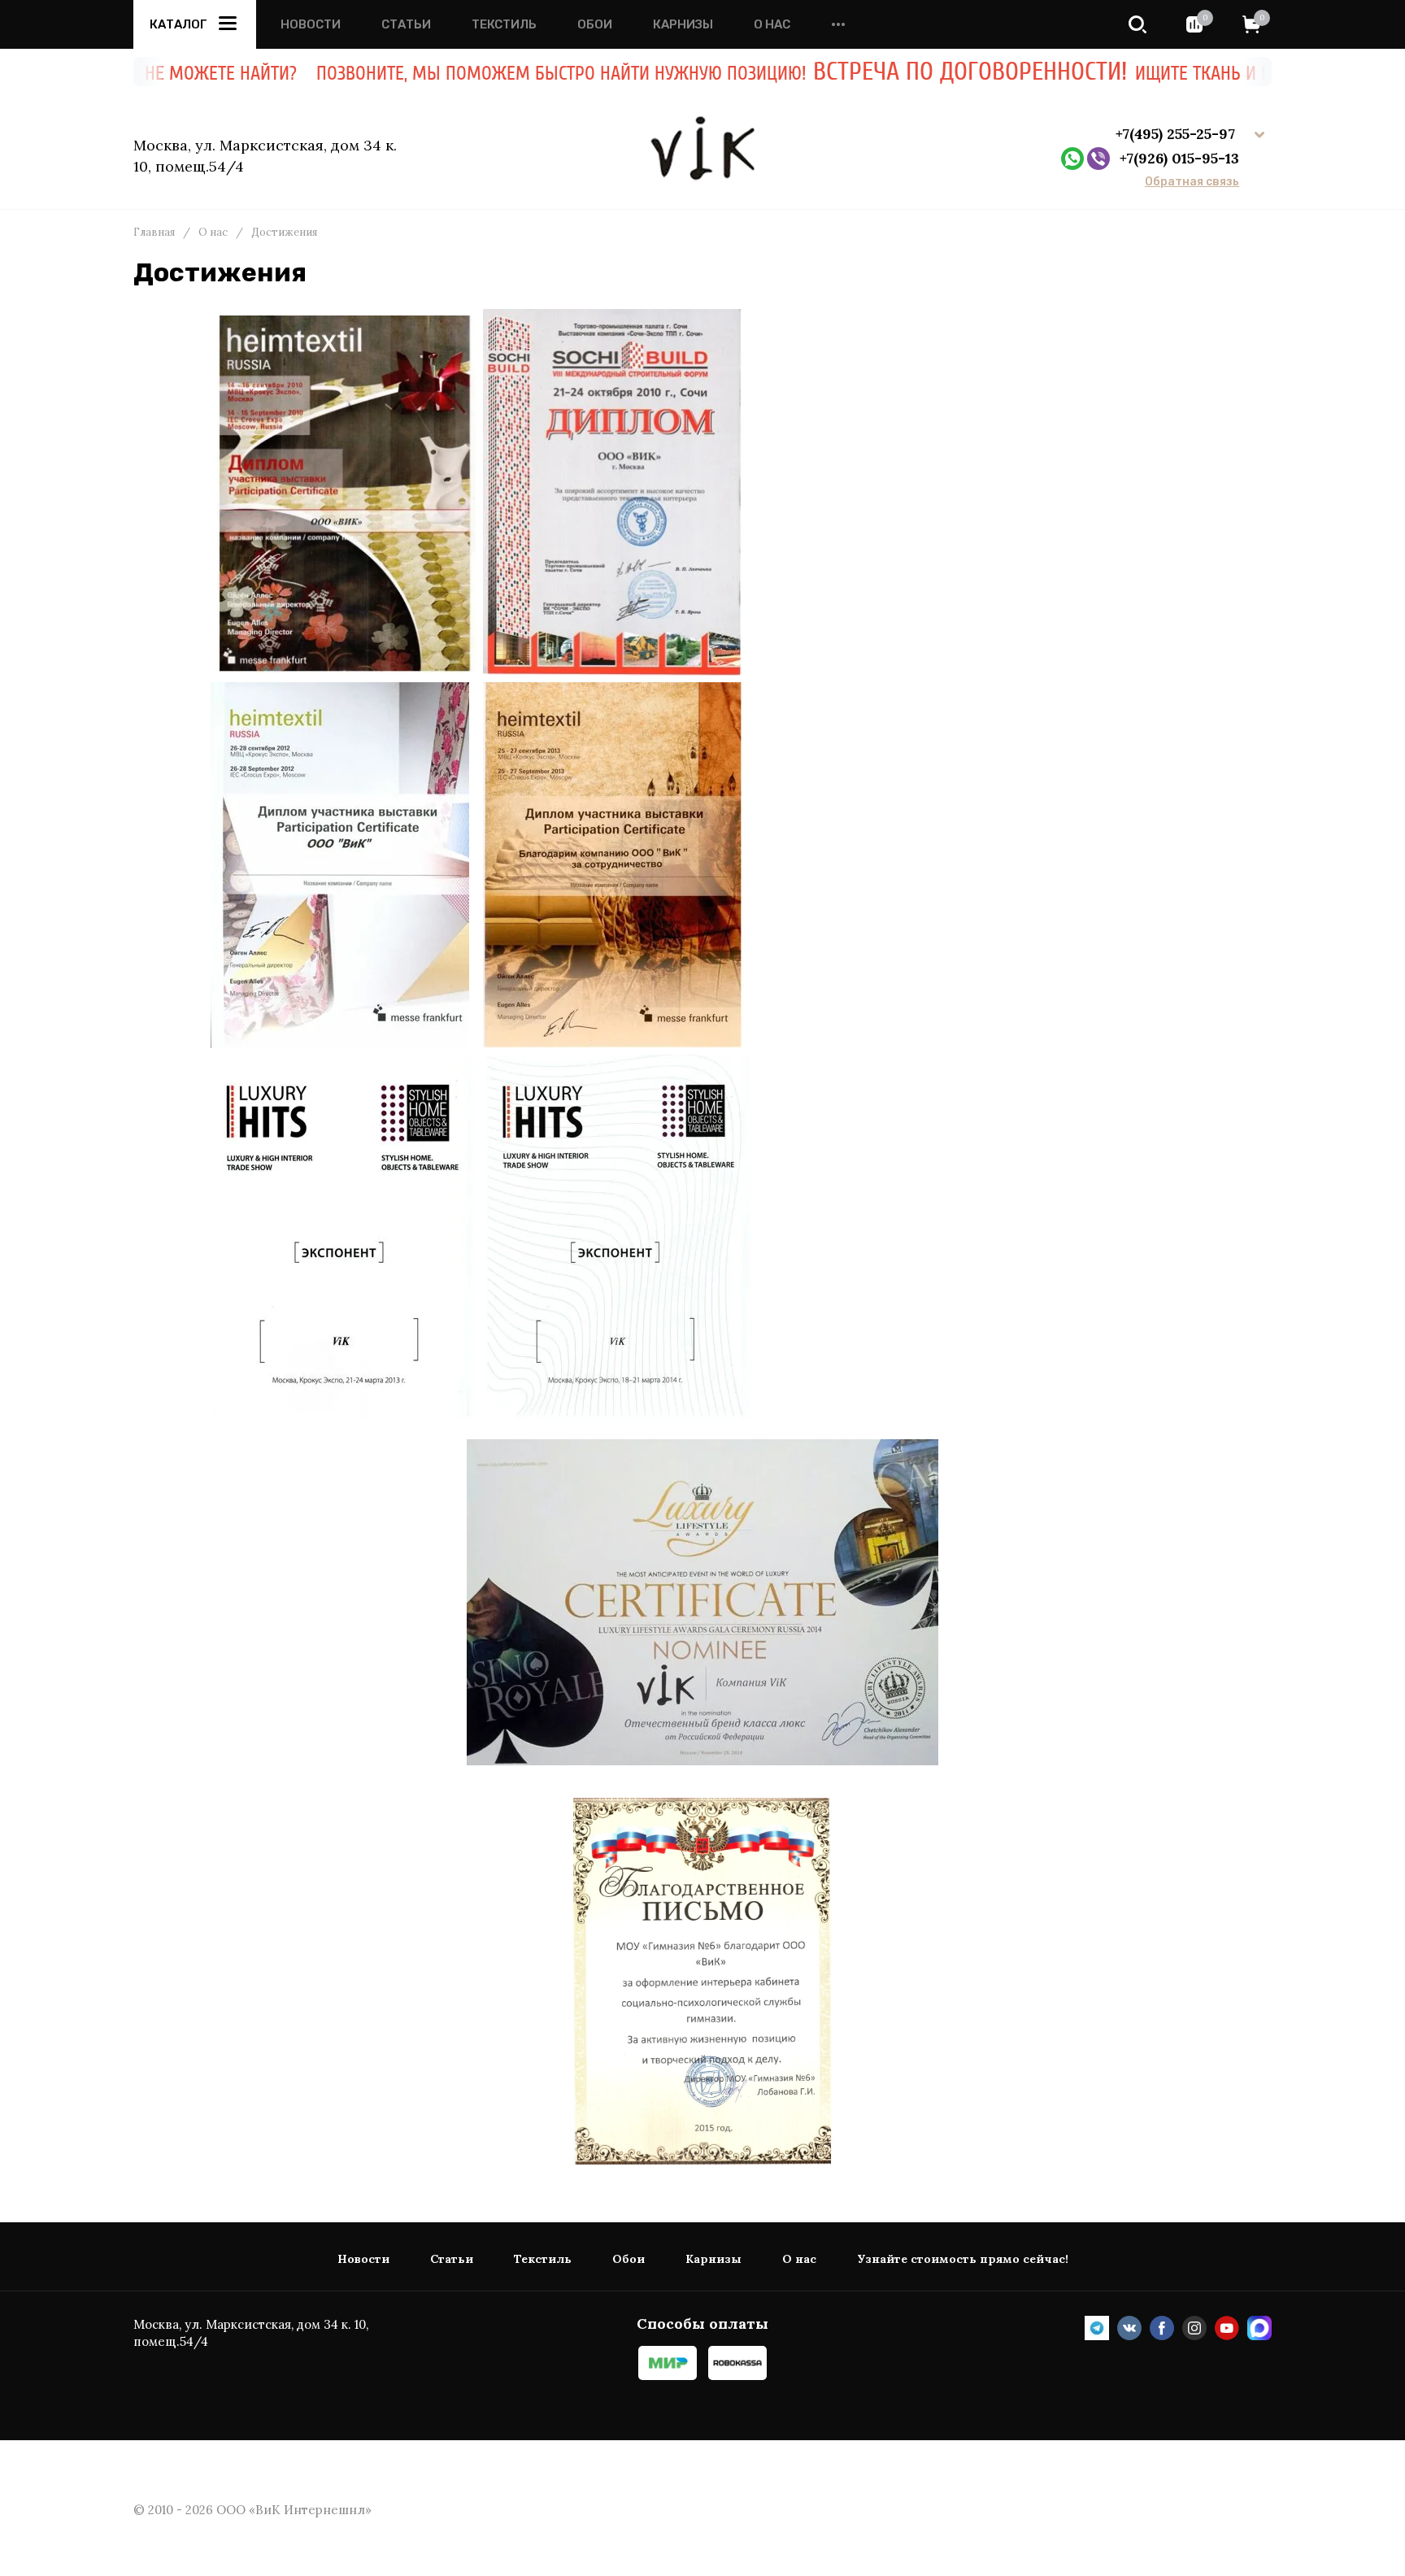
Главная (154, 233)
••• (838, 25)
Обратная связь (1192, 182)
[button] (1137, 24)
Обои (595, 25)
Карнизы (683, 25)
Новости (311, 25)
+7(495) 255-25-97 (1177, 134)
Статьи (406, 25)
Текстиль (504, 25)
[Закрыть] (1223, 89)
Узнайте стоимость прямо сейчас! (963, 2259)
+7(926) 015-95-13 (1179, 158)
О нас (772, 25)
